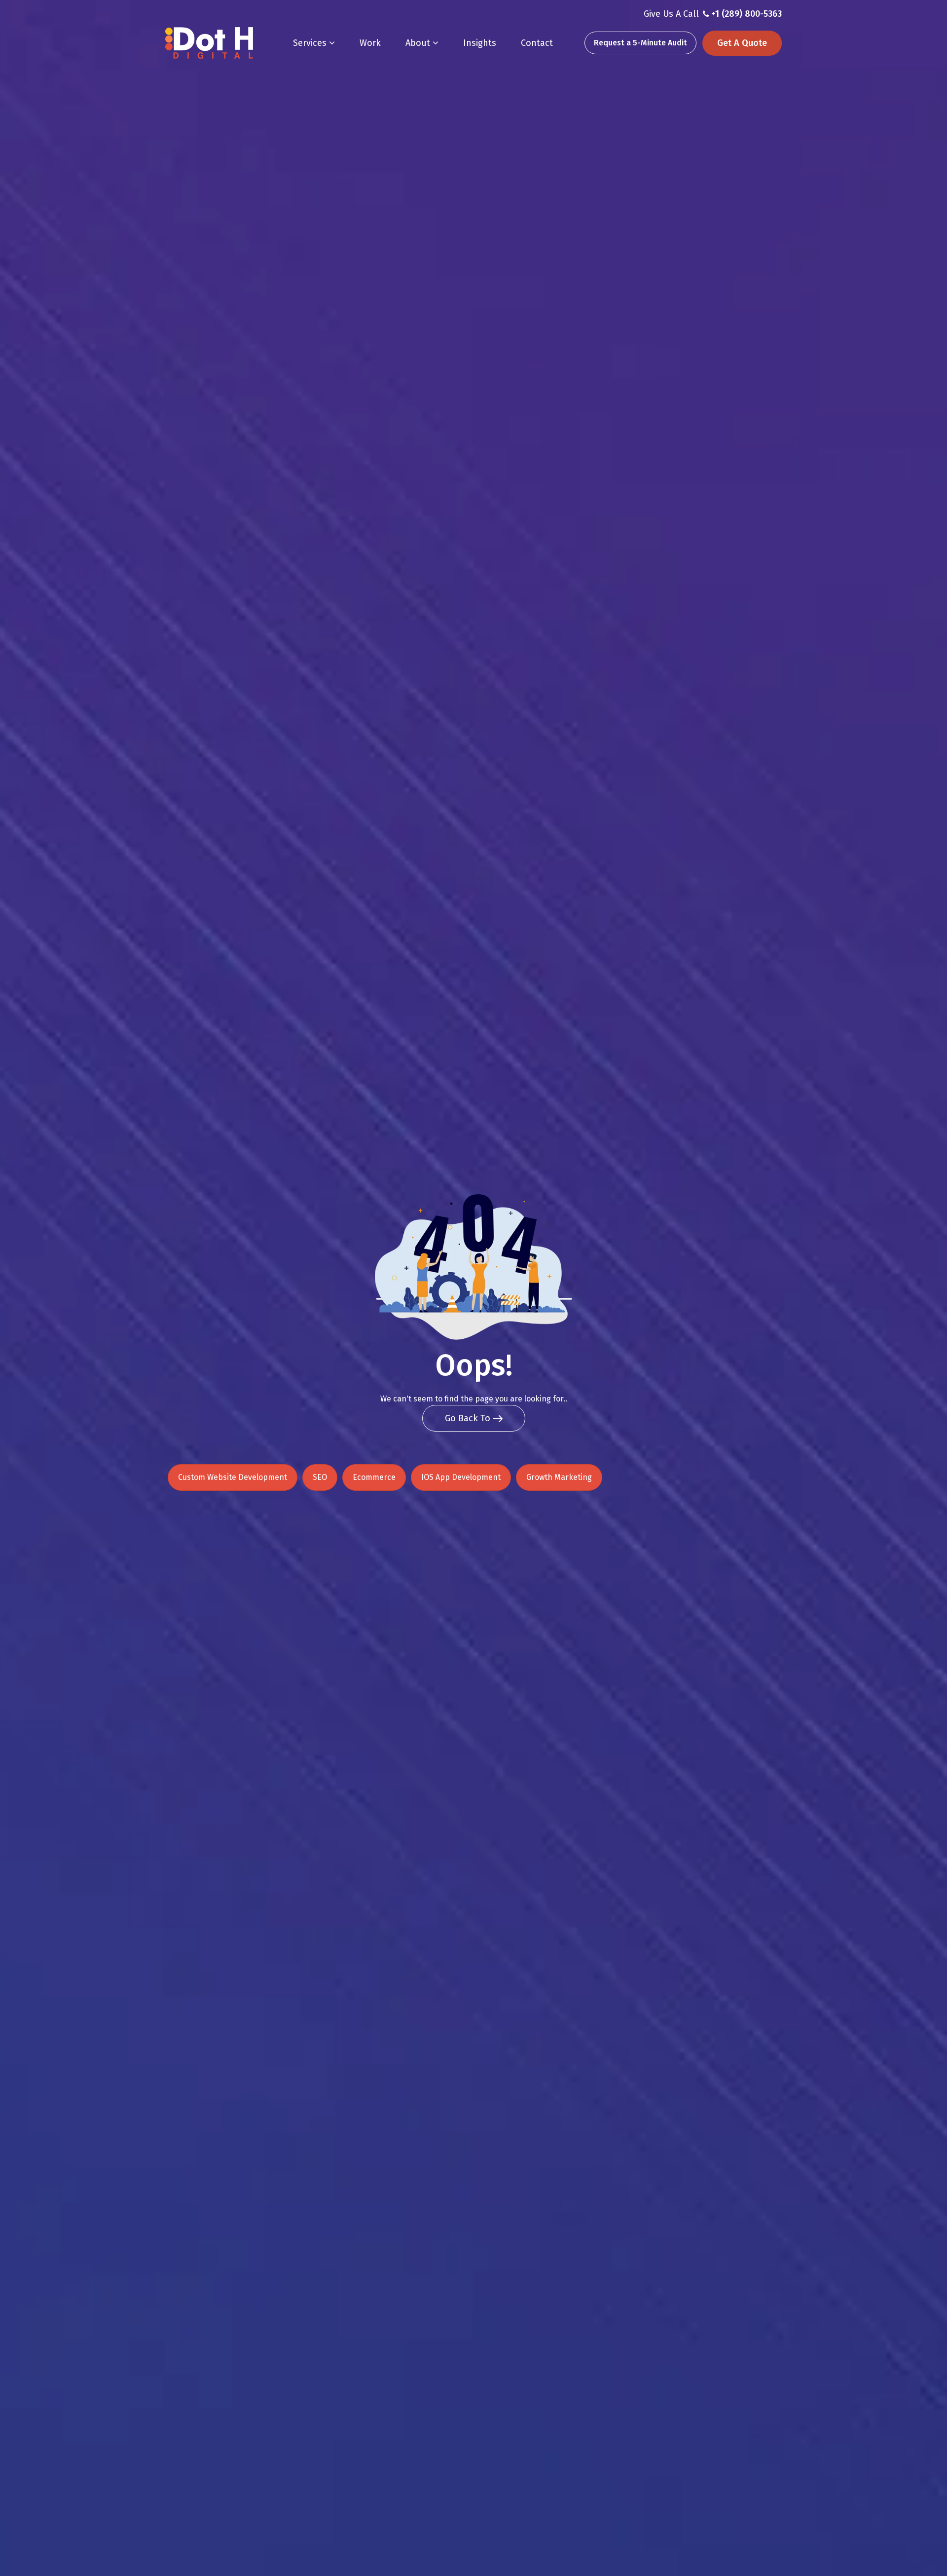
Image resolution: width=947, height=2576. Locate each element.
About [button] (419, 43)
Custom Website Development (233, 1477)
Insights (480, 43)
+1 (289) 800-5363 (747, 14)
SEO (320, 1477)
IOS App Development (461, 1477)
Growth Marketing (559, 1477)
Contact (537, 43)
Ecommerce (374, 1477)
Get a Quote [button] (742, 43)
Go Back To (469, 1418)
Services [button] (311, 43)
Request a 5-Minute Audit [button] (640, 43)
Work (370, 43)
